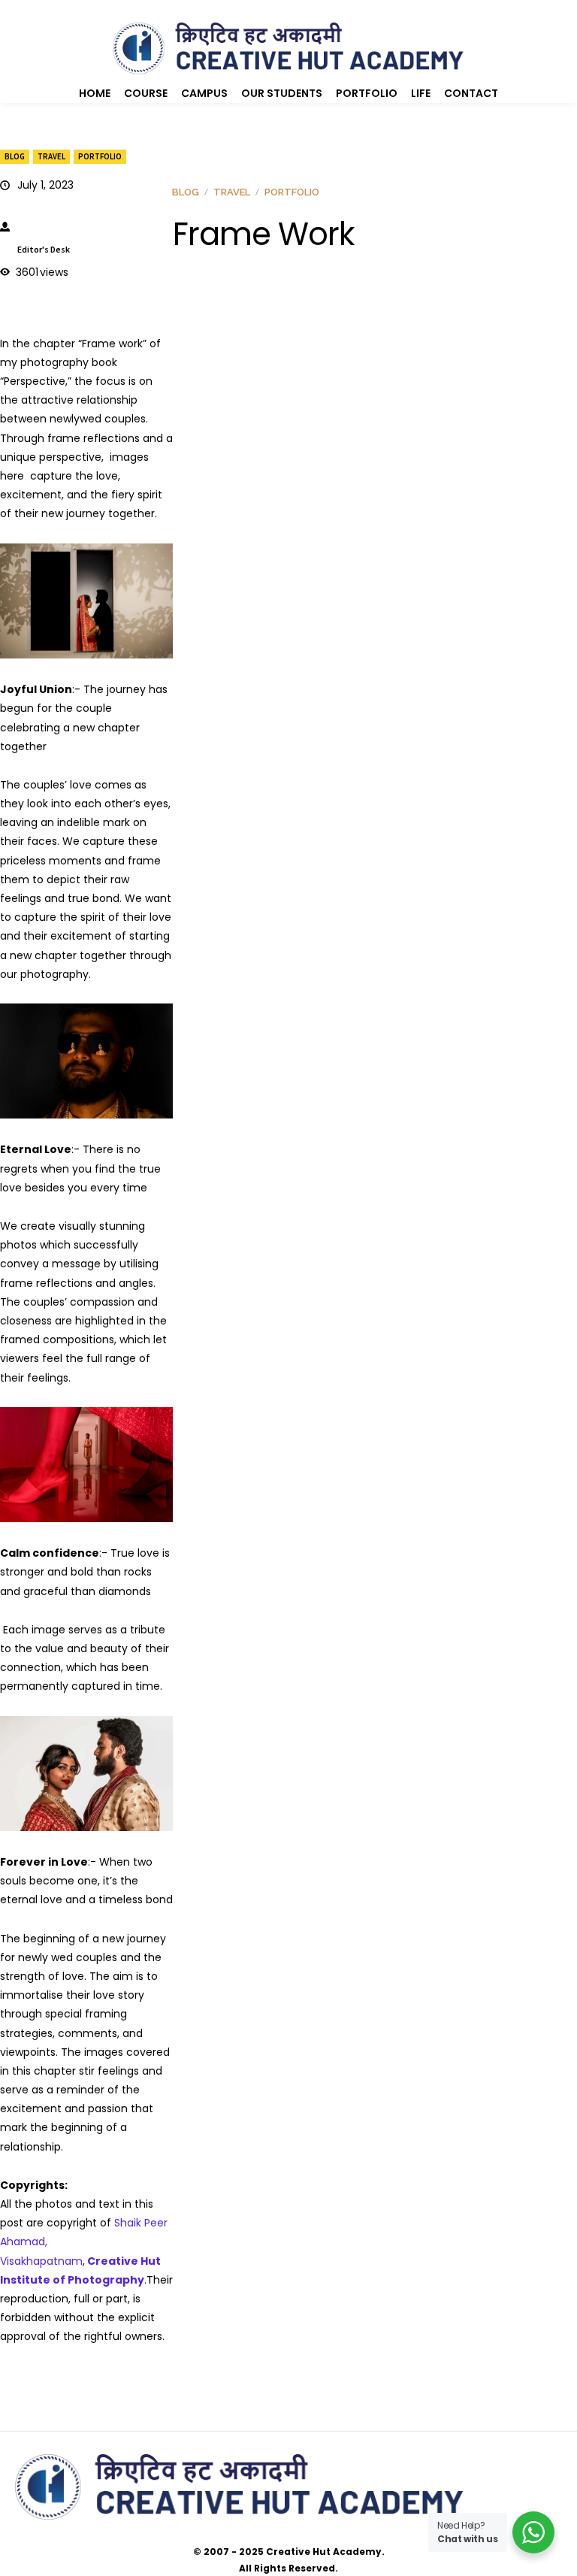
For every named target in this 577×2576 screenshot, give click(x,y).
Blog (15, 156)
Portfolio (100, 156)
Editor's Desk (44, 250)
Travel (51, 156)
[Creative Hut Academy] (288, 49)
